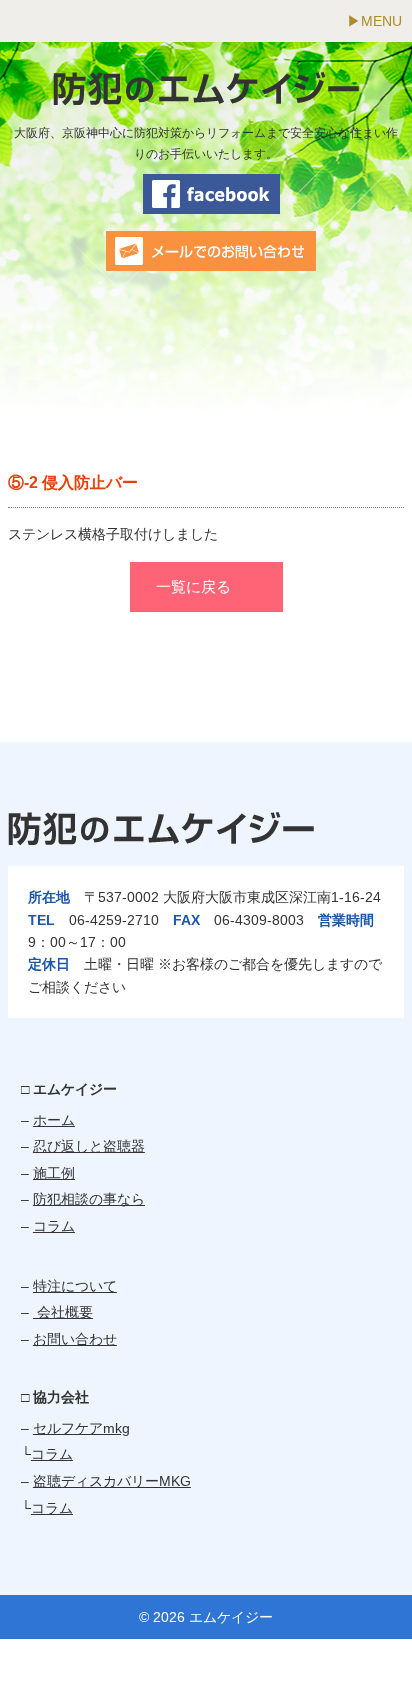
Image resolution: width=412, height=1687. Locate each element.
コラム (54, 1226)
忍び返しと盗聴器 (89, 1146)
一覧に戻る (193, 586)
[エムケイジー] (206, 95)
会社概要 (63, 1312)
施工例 (54, 1173)
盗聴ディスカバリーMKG (112, 1481)
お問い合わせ (75, 1339)
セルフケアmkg (81, 1428)
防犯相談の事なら (89, 1199)
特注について (75, 1286)
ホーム (54, 1120)
